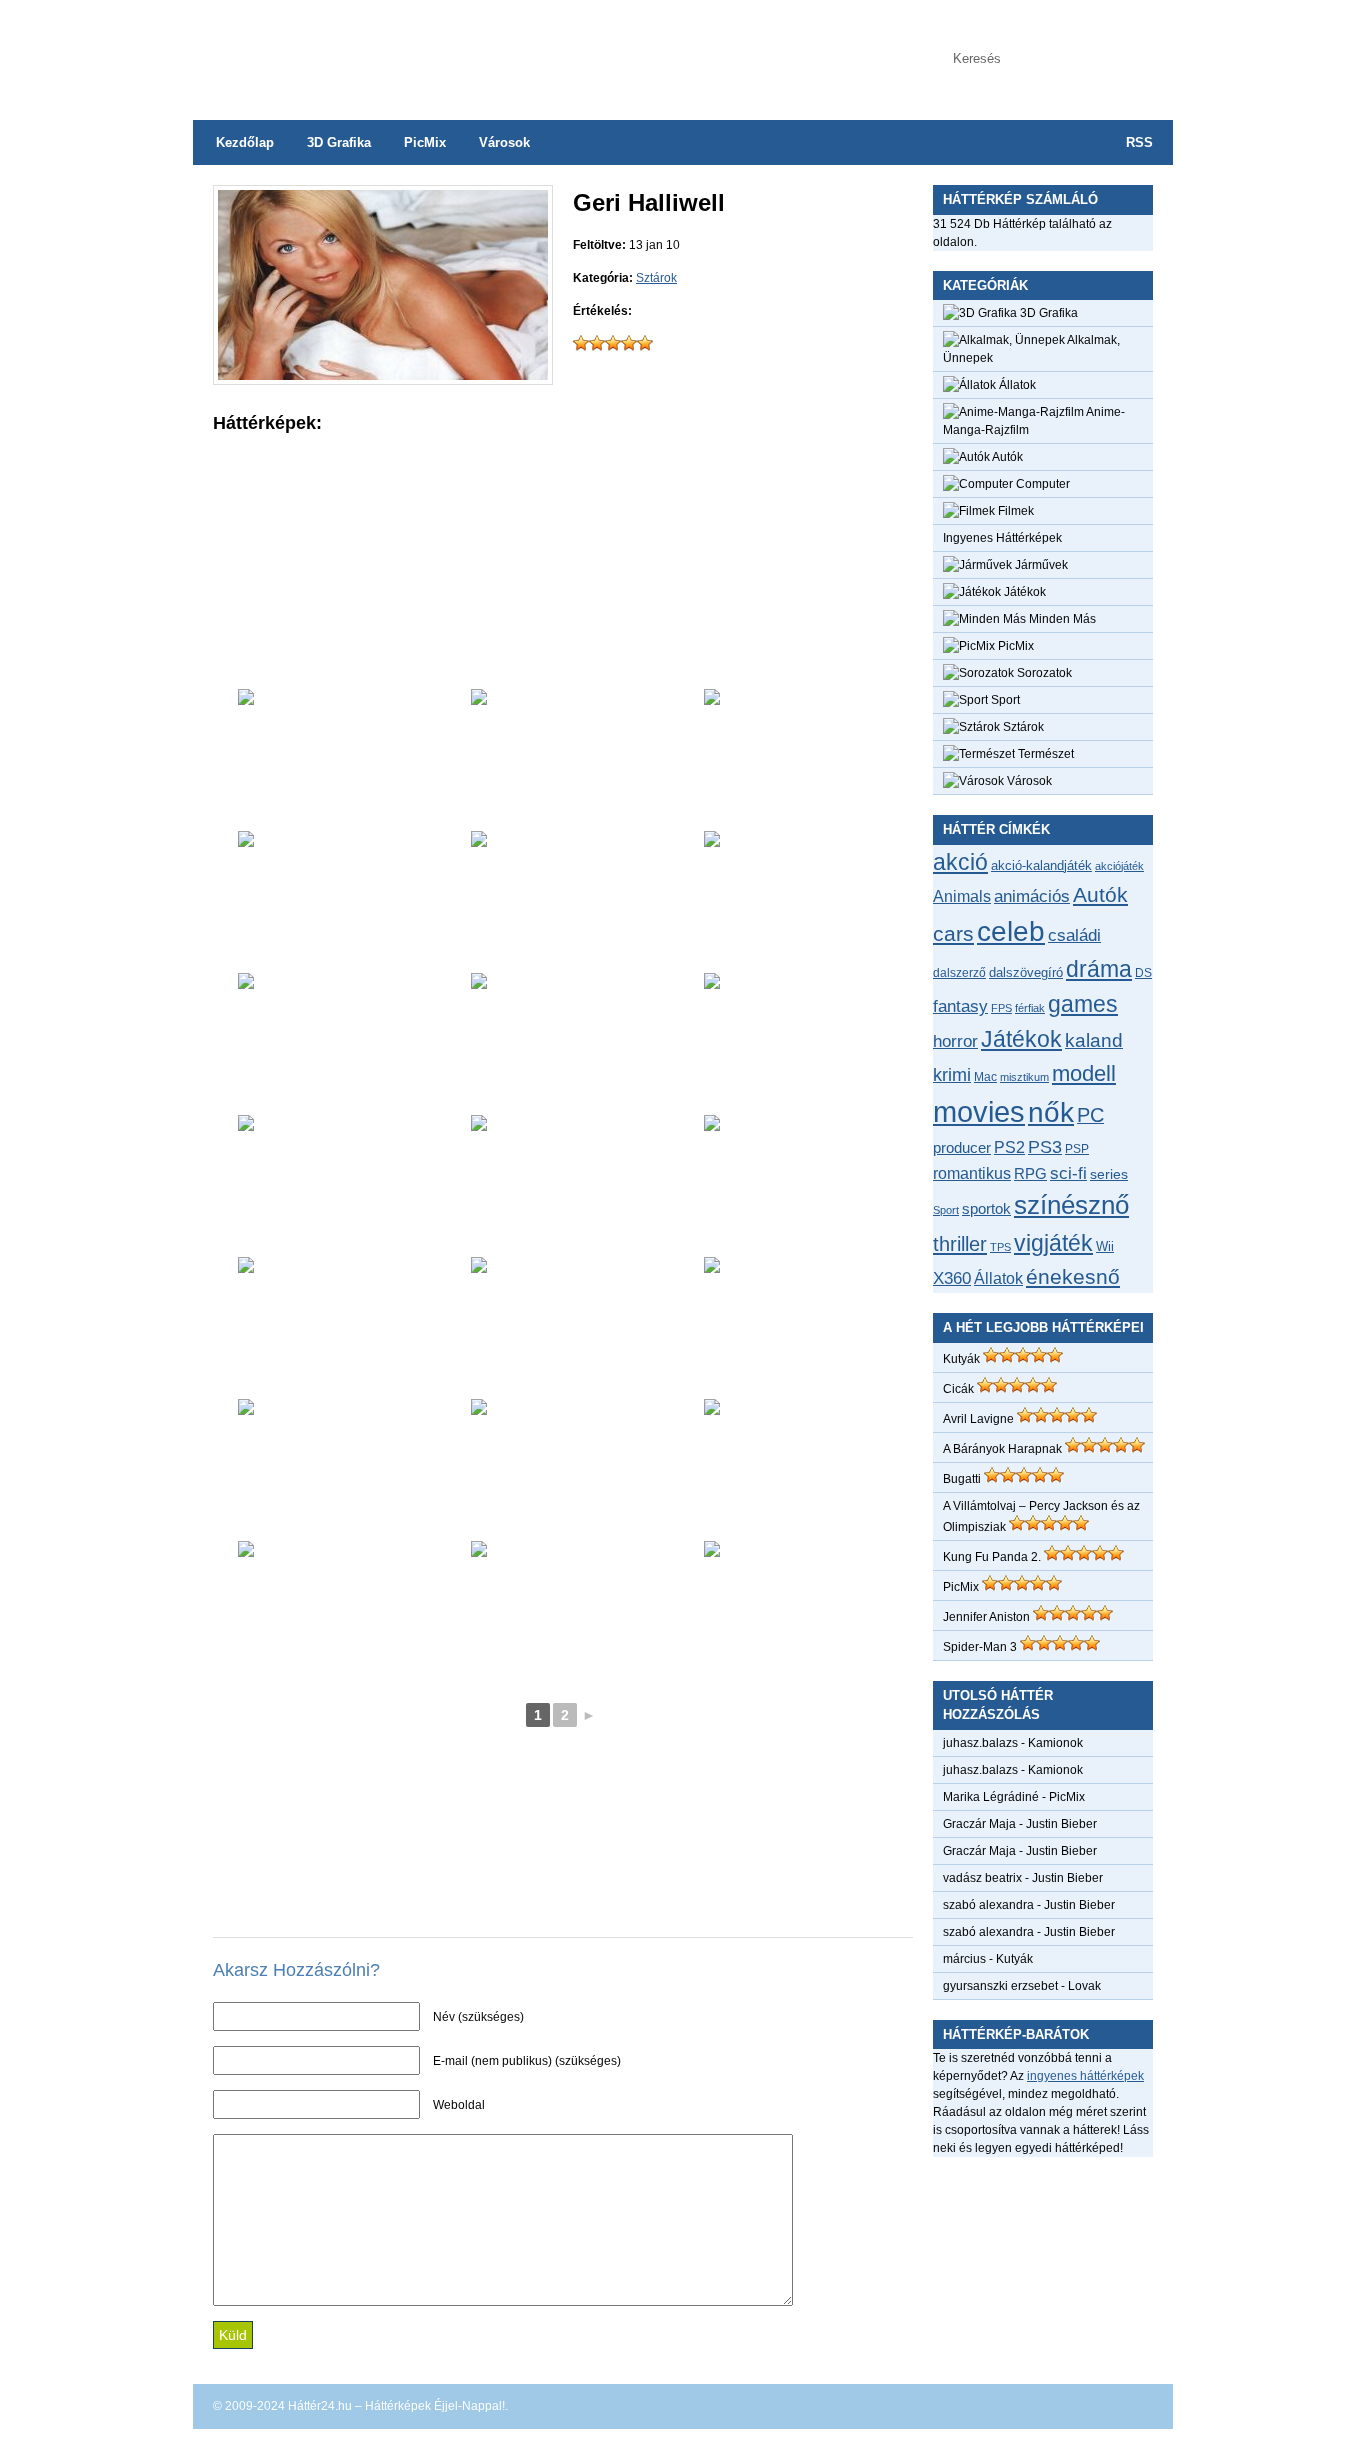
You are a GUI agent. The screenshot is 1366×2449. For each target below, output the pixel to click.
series (1109, 1174)
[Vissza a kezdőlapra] (393, 50)
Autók (1006, 457)
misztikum (1024, 1077)
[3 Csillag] (613, 343)
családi (1074, 935)
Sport (1004, 700)
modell (1084, 1073)
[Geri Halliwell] (383, 376)
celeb (1011, 931)
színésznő (1071, 1205)
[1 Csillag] (581, 343)
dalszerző (959, 973)
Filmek (1014, 511)
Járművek (1040, 565)
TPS (1000, 1247)
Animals (962, 896)
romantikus (972, 1173)
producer (962, 1147)
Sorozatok (1043, 673)
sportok (986, 1208)
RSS (1139, 142)
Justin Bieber (1061, 1824)
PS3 (1045, 1147)
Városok (504, 142)
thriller (960, 1244)
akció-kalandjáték (1041, 865)
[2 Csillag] (597, 343)
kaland (1094, 1040)
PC (1090, 1115)
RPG (1030, 1173)
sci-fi (1068, 1173)
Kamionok (1055, 1743)
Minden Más (1061, 619)
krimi (952, 1075)
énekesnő (1073, 1277)
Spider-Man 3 (980, 1647)
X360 (952, 1278)
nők (1051, 1112)
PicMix (425, 142)
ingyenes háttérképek (1085, 2076)
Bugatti (962, 1479)
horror (955, 1041)
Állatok (1016, 385)
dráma (1099, 969)
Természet (1044, 754)
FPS (1001, 1008)
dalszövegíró (1026, 972)
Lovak (1084, 1986)
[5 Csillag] (645, 343)
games (1083, 1004)
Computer (1041, 484)
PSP (1077, 1149)
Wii (1105, 1246)
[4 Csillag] (629, 343)
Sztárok (656, 278)
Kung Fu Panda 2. (992, 1557)
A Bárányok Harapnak (1002, 1449)
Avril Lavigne (978, 1419)
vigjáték (1053, 1243)
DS (1143, 972)
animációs (1032, 896)
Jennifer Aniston (986, 1617)
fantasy (960, 1006)
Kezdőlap (245, 142)
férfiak (1030, 1008)
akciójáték (1119, 866)
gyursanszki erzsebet (1000, 1986)
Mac (985, 1076)
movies (979, 1111)
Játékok (1023, 592)
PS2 (1009, 1147)
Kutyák (961, 1359)
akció (960, 862)
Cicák (958, 1389)
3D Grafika (339, 142)
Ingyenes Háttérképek (1002, 538)
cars (953, 934)
